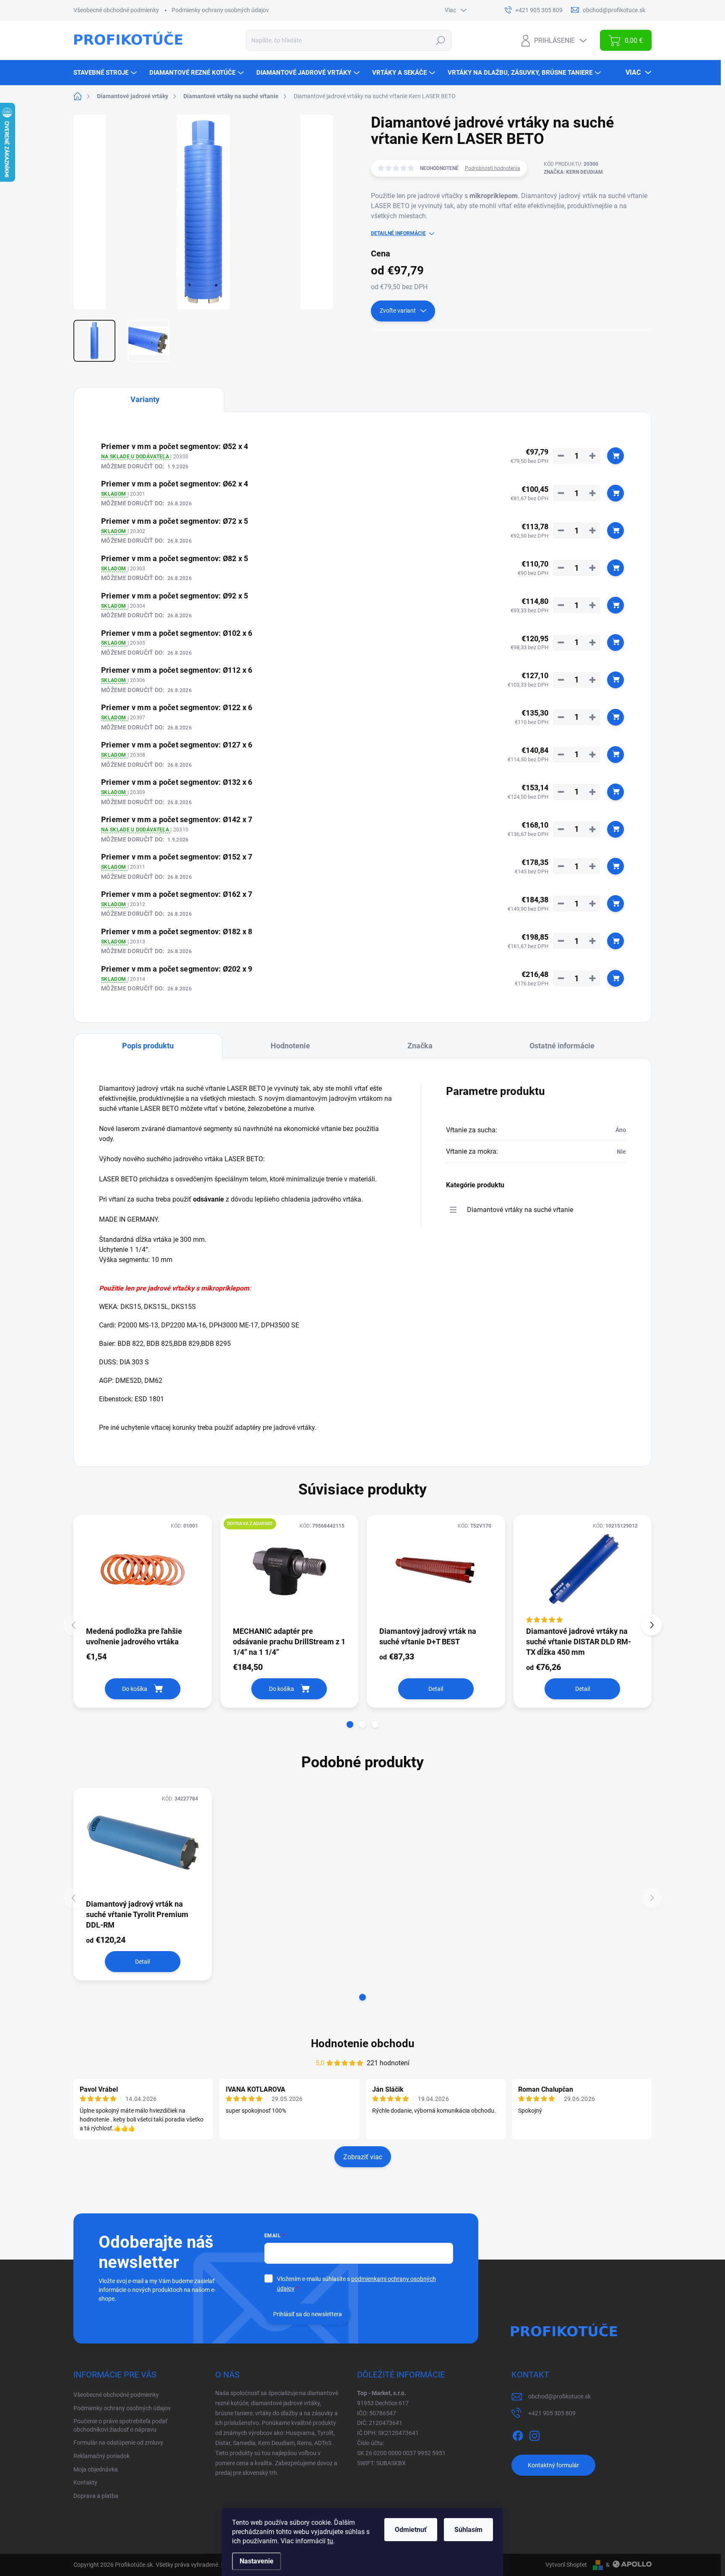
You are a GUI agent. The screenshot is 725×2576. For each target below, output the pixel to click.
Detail (436, 1689)
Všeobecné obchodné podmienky (116, 10)
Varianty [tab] (145, 399)
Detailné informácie (398, 233)
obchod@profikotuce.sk (559, 2396)
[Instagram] (535, 2434)
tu (330, 2541)
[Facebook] (518, 2434)
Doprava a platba (96, 2496)
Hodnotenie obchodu (363, 2043)
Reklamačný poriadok (102, 2456)
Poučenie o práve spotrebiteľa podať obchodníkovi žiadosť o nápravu (120, 2425)
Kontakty (85, 2482)
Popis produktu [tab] (148, 1046)
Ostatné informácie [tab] (562, 1046)
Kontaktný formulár (553, 2465)
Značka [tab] (420, 1046)
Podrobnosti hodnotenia (493, 168)
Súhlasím (468, 2530)
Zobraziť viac (363, 2157)
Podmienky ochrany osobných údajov (220, 10)
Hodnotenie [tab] (290, 1046)
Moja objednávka (96, 2469)
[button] (350, 1724)
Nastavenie (257, 2561)
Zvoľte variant (398, 311)
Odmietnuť (411, 2530)
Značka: (573, 172)
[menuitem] (106, 73)
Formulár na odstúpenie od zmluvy (118, 2443)
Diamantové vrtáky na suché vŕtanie (520, 1210)
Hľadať (441, 40)
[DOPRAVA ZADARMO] (289, 1570)
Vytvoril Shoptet (566, 2565)
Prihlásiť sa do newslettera (308, 2314)
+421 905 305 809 (552, 2413)
